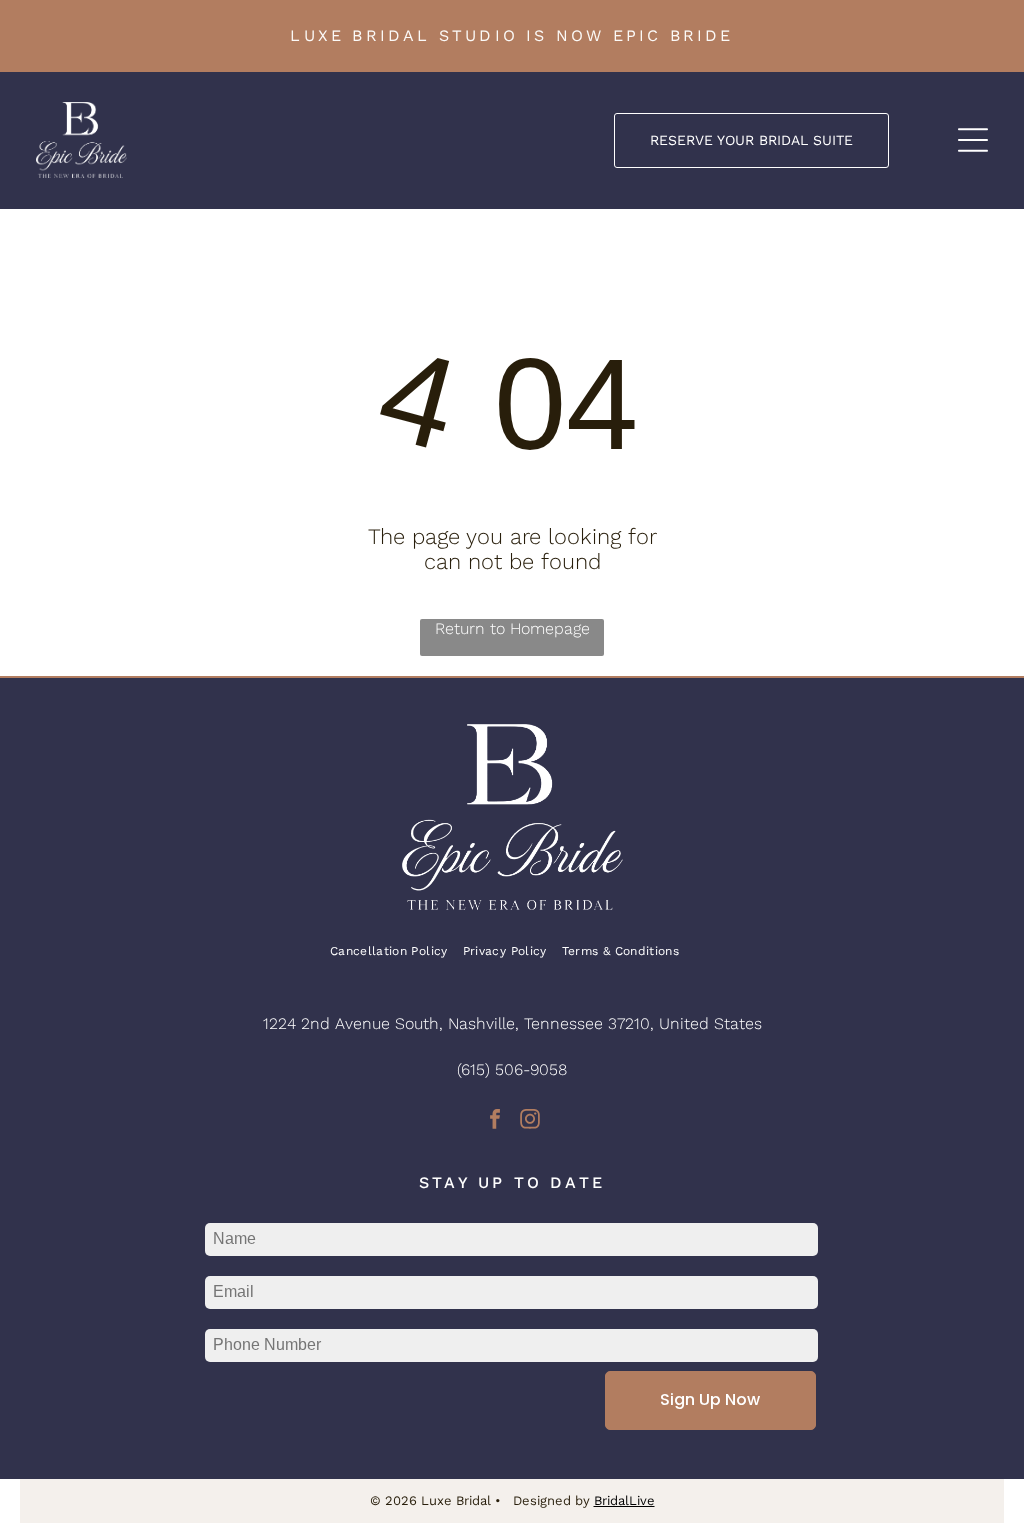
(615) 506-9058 (512, 1069)
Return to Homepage (512, 628)
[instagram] (530, 1121)
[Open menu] (973, 140)
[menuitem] (396, 951)
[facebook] (495, 1121)
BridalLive (624, 1500)
